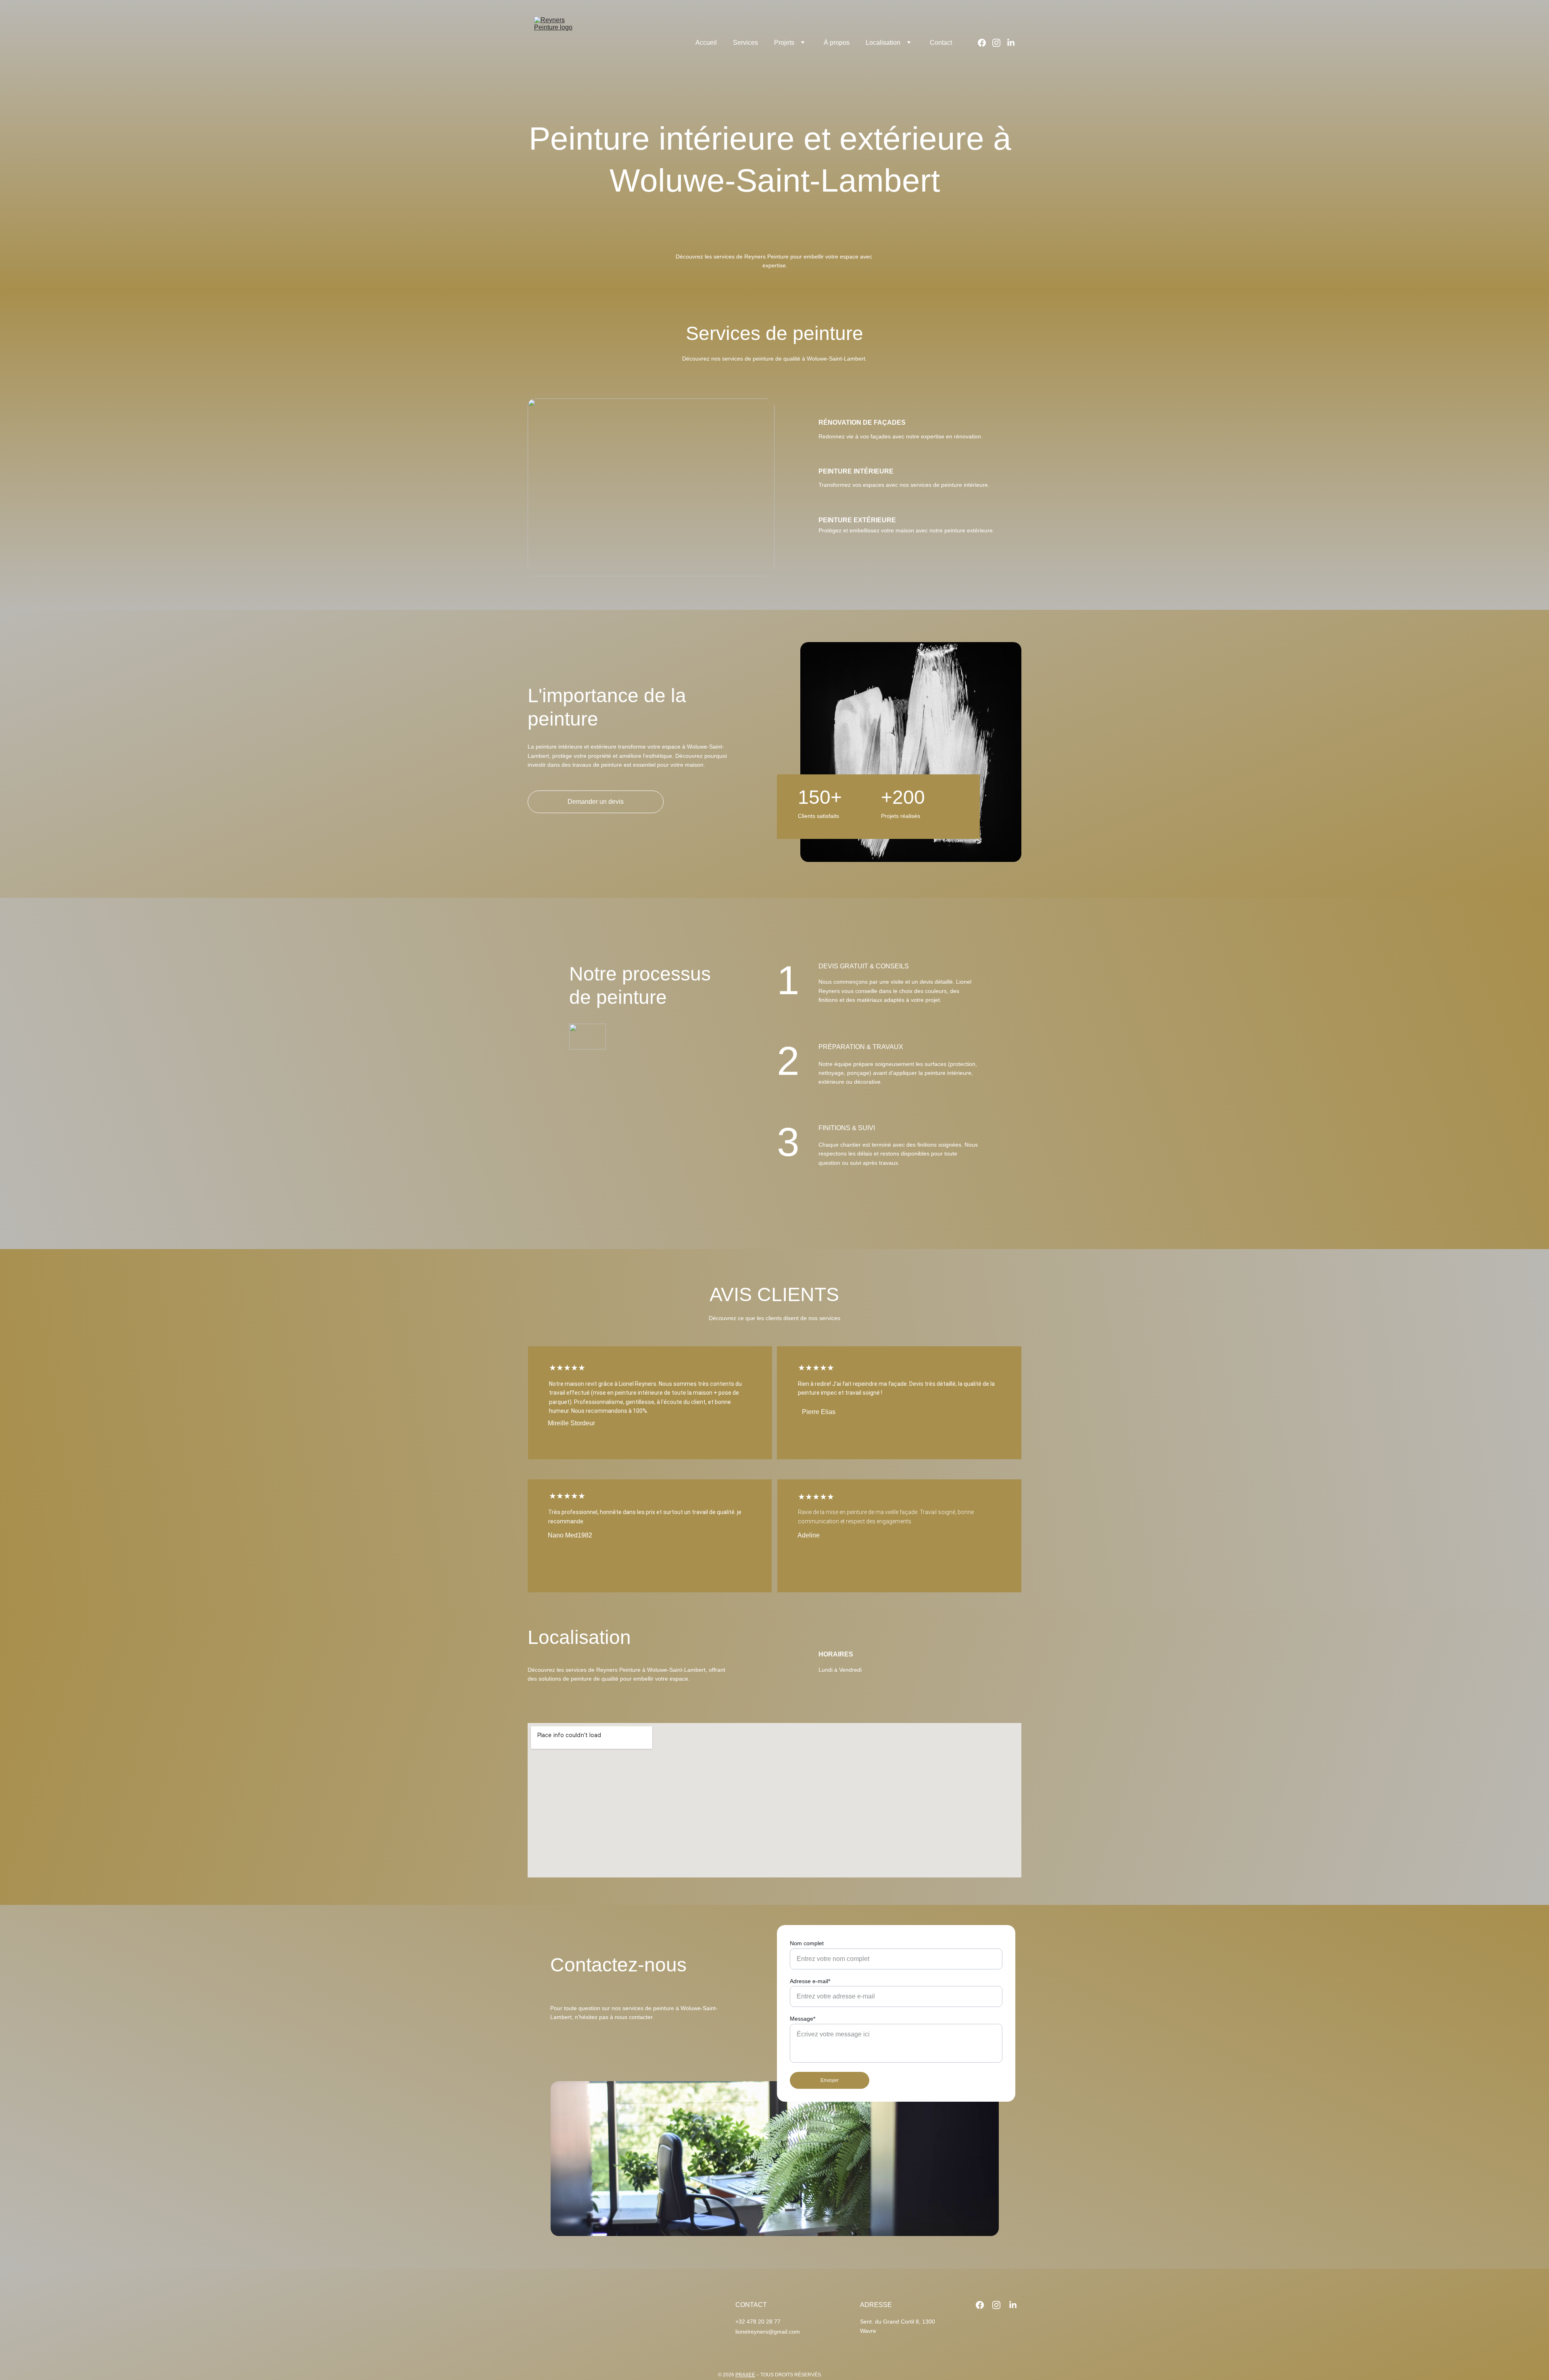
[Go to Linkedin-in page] (1011, 43)
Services (745, 43)
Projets (784, 43)
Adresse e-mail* (810, 1981)
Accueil (706, 43)
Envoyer (830, 2080)
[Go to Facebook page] (985, 43)
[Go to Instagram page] (1000, 43)
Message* (803, 2019)
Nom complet (807, 1943)
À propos (837, 43)
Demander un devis (596, 802)
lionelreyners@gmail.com (768, 2332)
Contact (941, 43)
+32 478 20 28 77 (758, 2322)
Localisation (883, 43)
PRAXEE (745, 2375)
